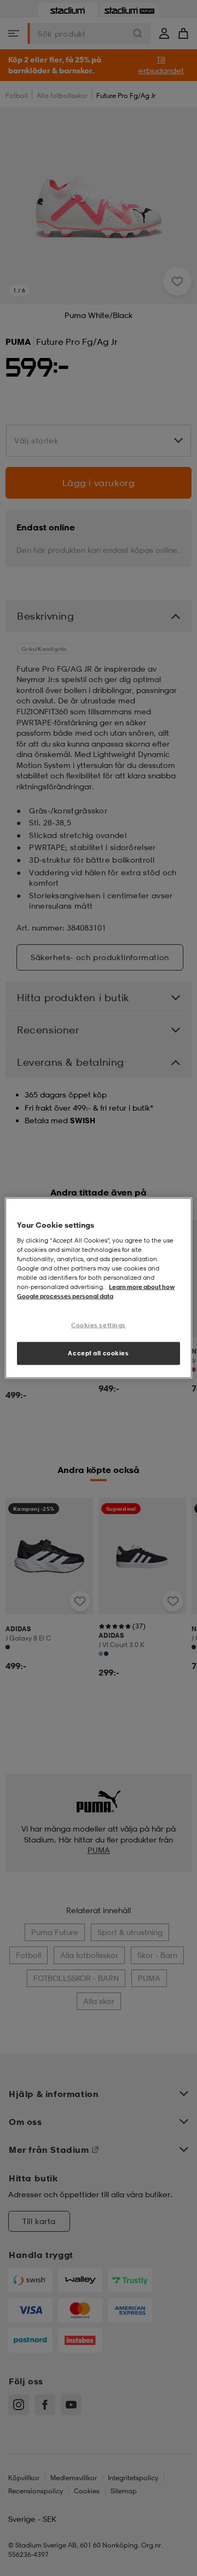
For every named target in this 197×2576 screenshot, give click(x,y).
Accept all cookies (98, 1353)
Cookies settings (99, 1325)
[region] (99, 1288)
